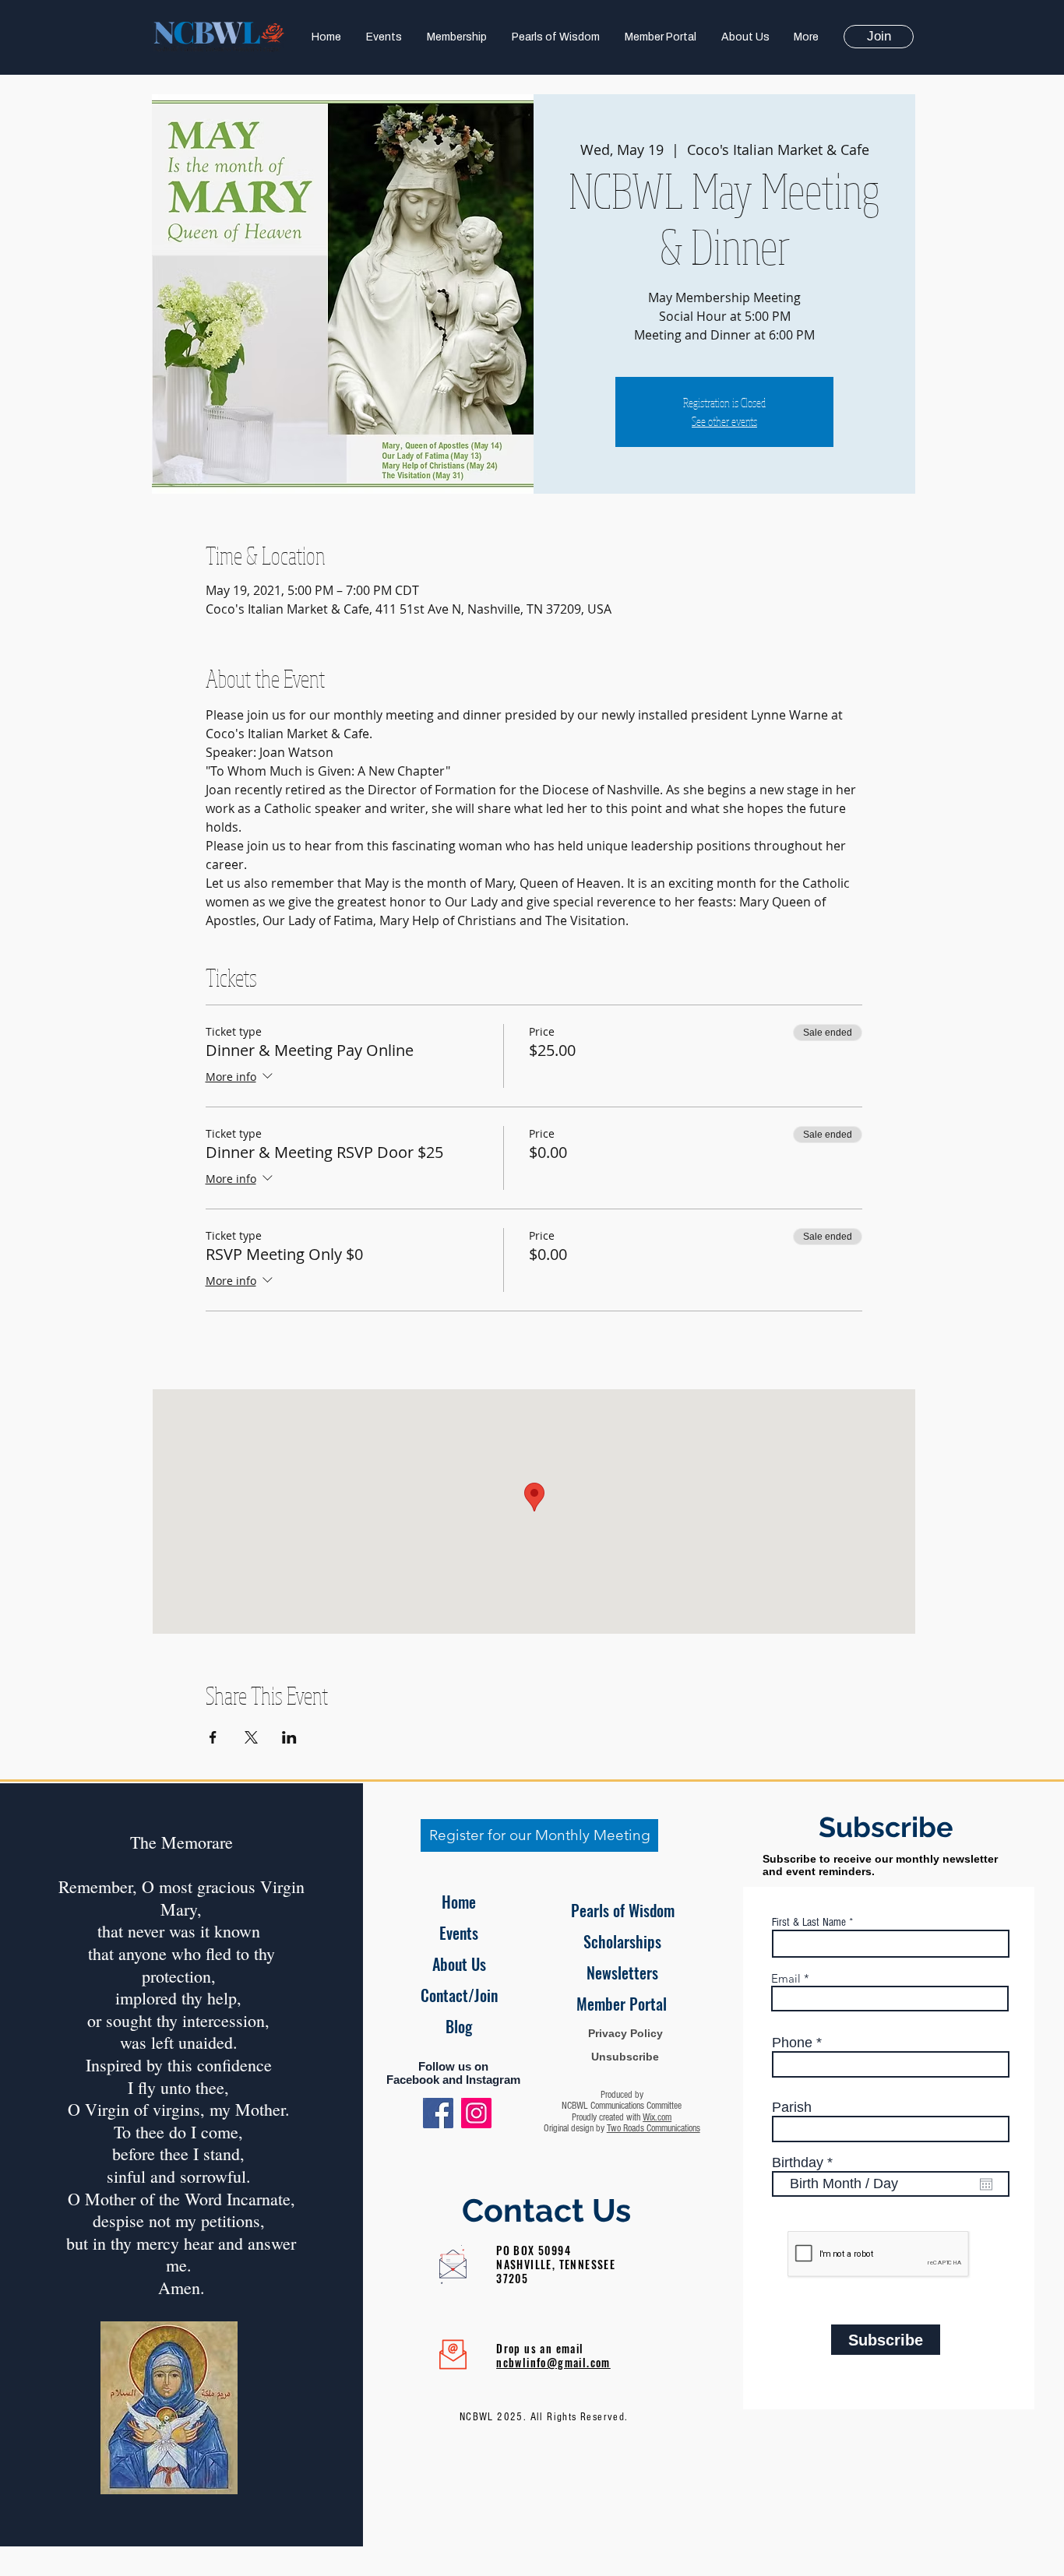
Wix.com (657, 2117)
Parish (792, 2107)
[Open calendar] (986, 2184)
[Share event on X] (251, 1737)
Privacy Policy (625, 2033)
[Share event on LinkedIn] (289, 1737)
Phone (792, 2043)
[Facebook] (438, 2113)
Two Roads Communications (654, 2128)
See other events (724, 421)
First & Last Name (809, 1922)
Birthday (806, 2163)
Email (786, 1978)
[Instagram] (476, 2113)
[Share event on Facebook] (213, 1737)
